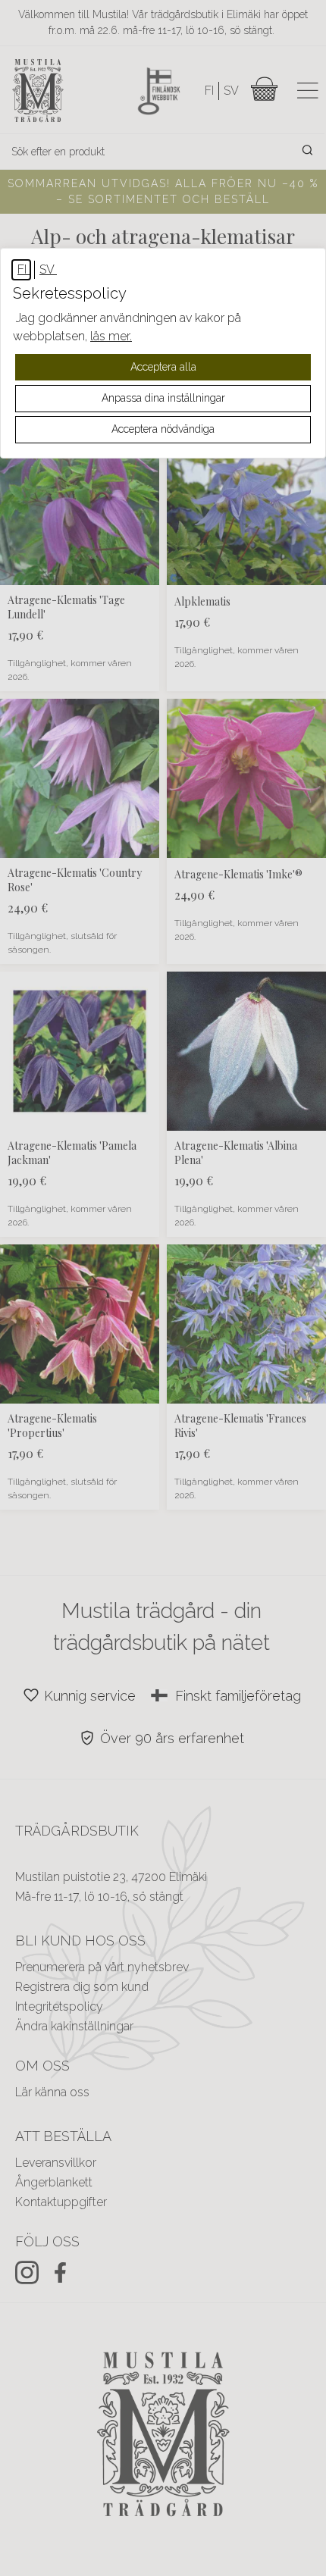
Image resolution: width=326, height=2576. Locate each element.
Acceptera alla (163, 367)
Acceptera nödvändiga (163, 429)
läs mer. (111, 336)
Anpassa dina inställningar (163, 398)
